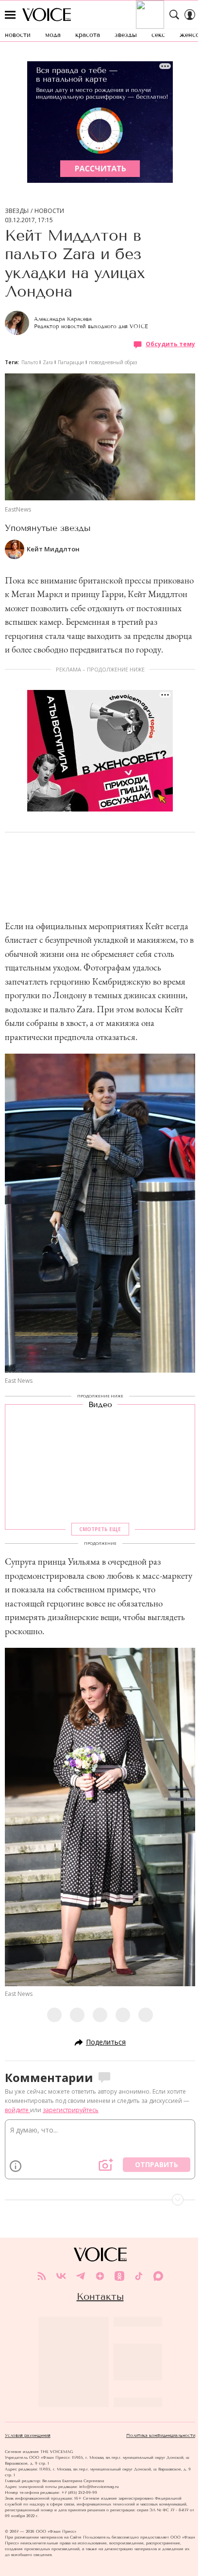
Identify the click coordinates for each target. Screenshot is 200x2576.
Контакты (100, 2296)
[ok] (119, 2276)
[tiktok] (139, 2276)
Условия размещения (28, 2435)
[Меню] (10, 15)
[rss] (42, 2276)
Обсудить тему (170, 344)
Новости (49, 211)
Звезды (17, 211)
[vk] (61, 2276)
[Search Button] (174, 15)
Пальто (30, 362)
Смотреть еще (100, 1529)
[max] (158, 2276)
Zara (48, 362)
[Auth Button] (190, 15)
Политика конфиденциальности (161, 2435)
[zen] (100, 2276)
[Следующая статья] (100, 2200)
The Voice (47, 15)
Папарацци (71, 362)
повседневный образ (113, 362)
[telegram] (81, 2276)
